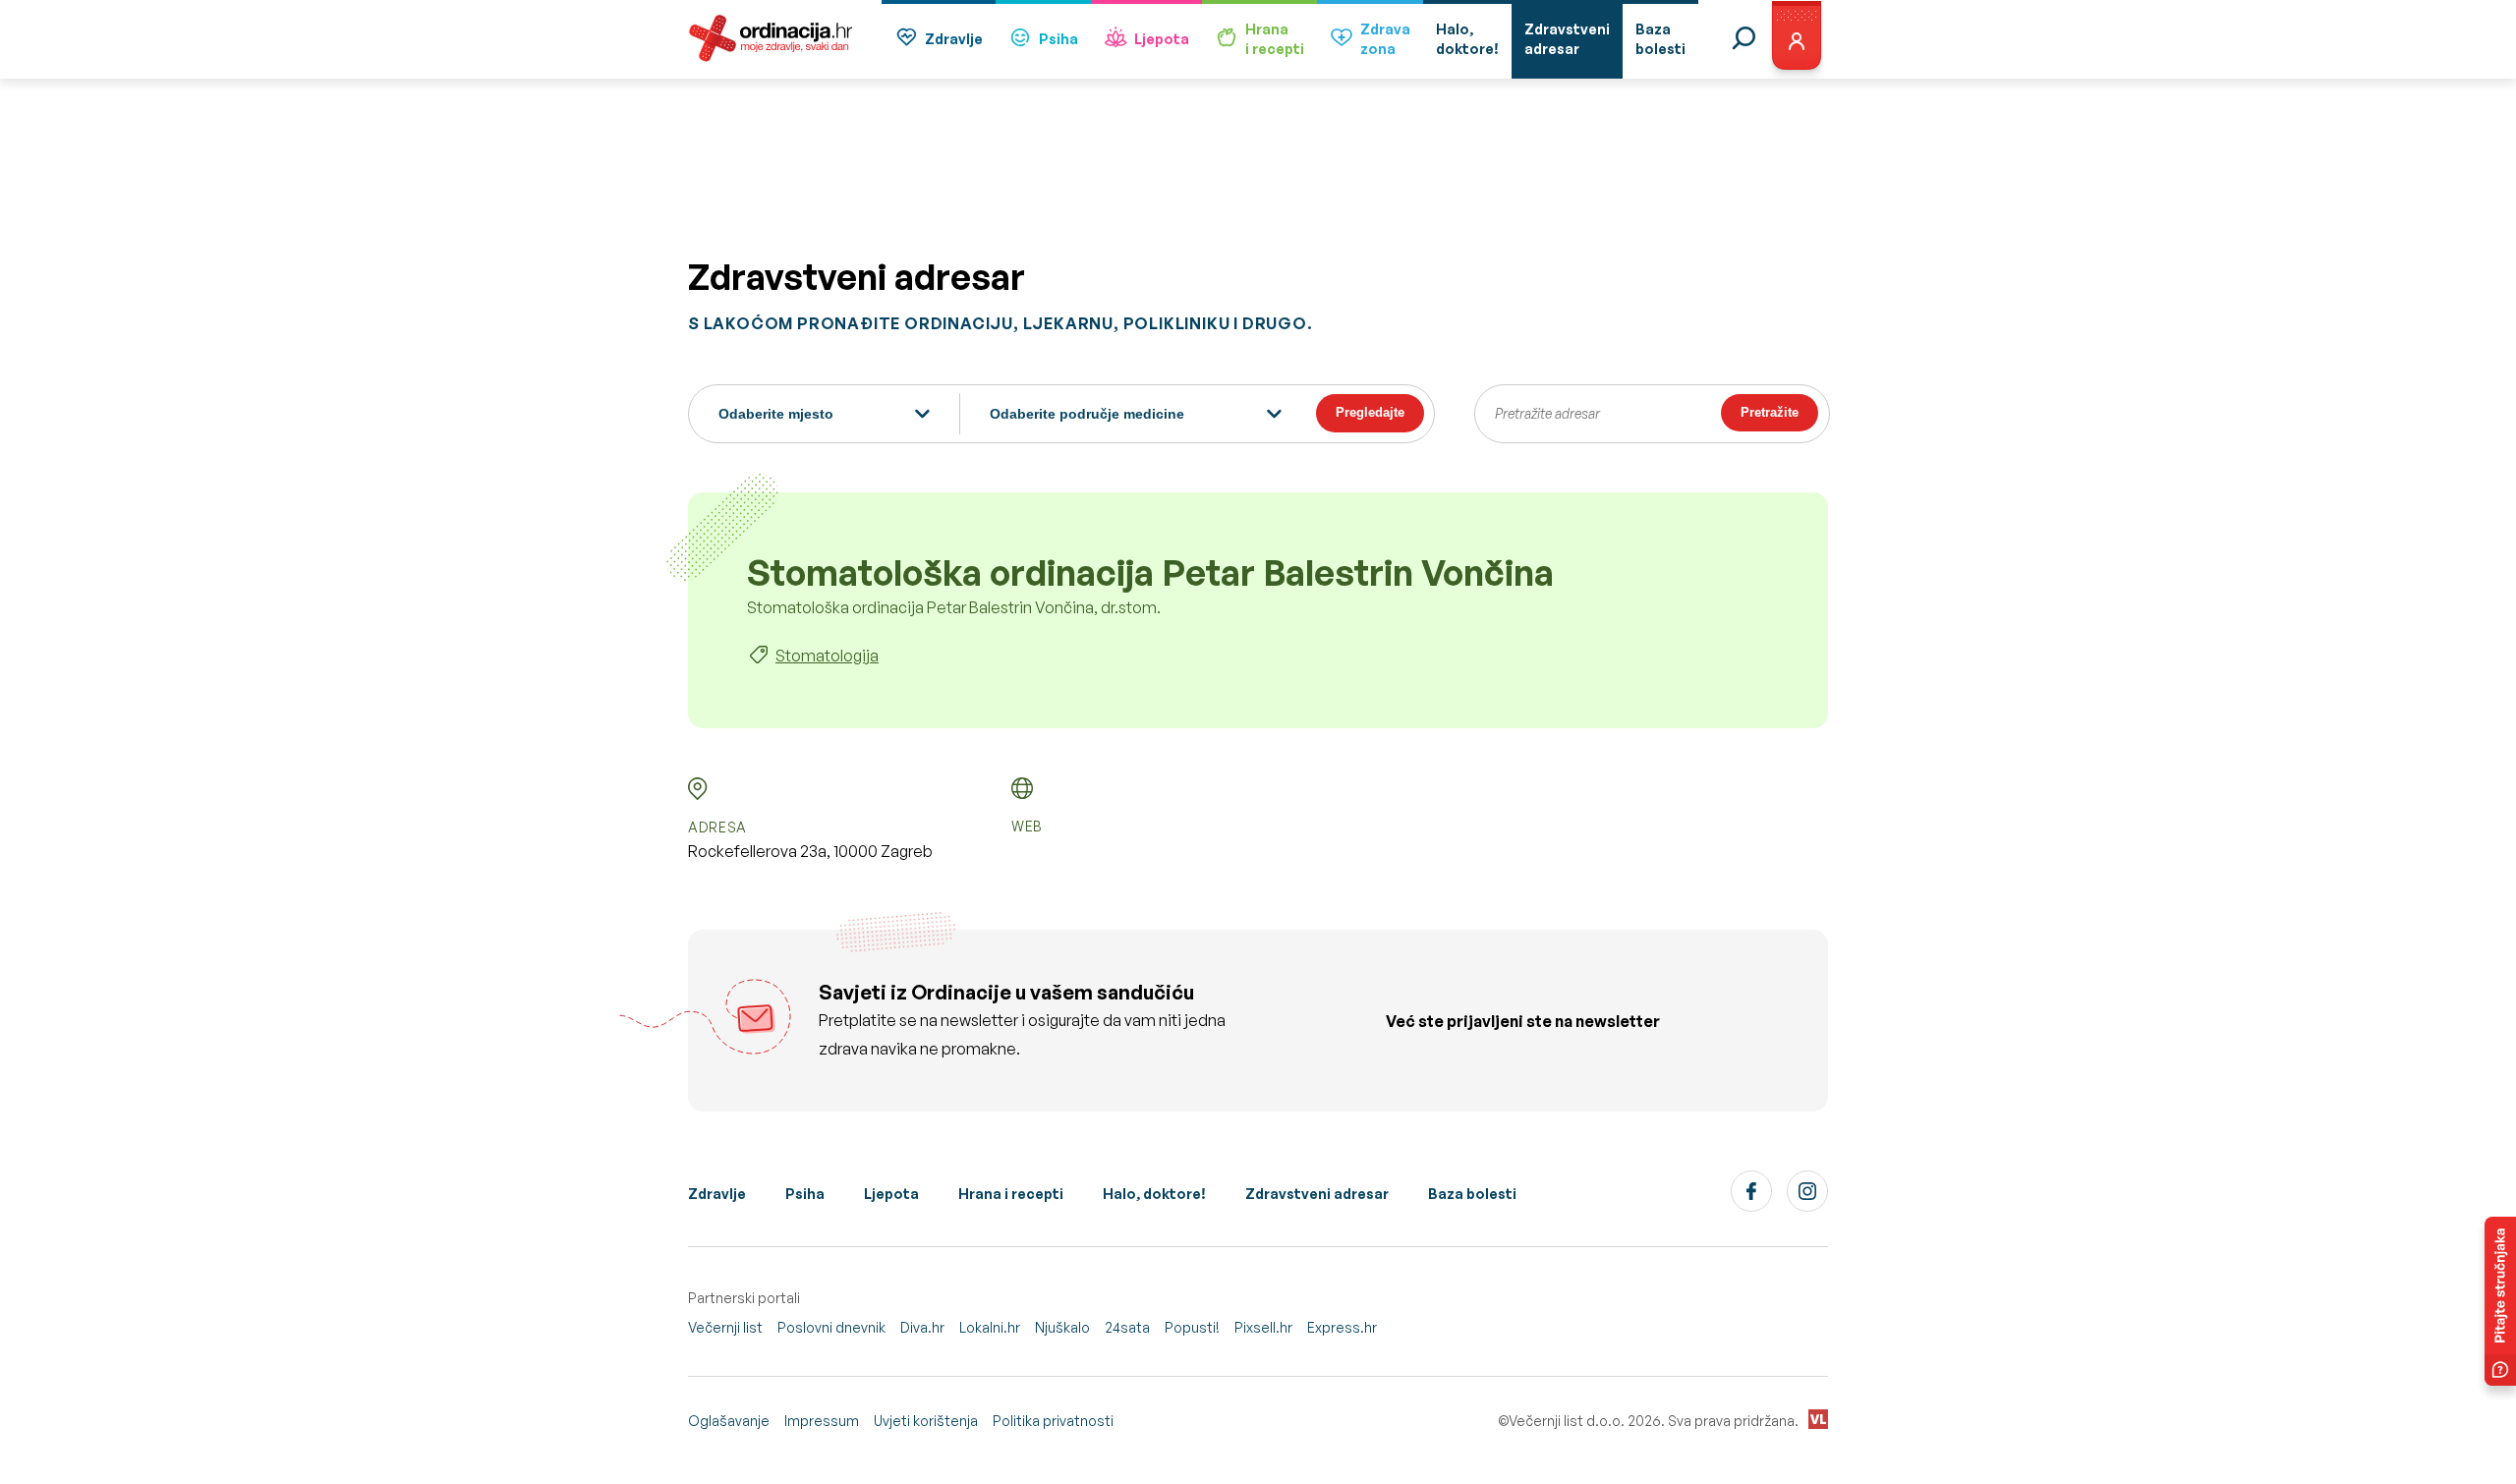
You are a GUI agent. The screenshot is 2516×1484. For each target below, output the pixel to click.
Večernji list (725, 1327)
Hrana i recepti (1011, 1194)
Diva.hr (922, 1327)
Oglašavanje (729, 1421)
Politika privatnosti (1053, 1421)
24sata (1127, 1327)
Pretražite (1770, 412)
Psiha (1058, 39)
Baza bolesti (1472, 1194)
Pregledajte (1370, 412)
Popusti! (1192, 1327)
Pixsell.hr (1263, 1327)
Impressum (822, 1421)
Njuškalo (1062, 1327)
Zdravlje (954, 39)
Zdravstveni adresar (1317, 1194)
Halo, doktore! (1154, 1194)
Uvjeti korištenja (926, 1421)
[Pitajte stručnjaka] (2500, 1301)
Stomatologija (827, 656)
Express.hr (1342, 1327)
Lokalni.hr (990, 1327)
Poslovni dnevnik (831, 1327)
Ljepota (1162, 39)
